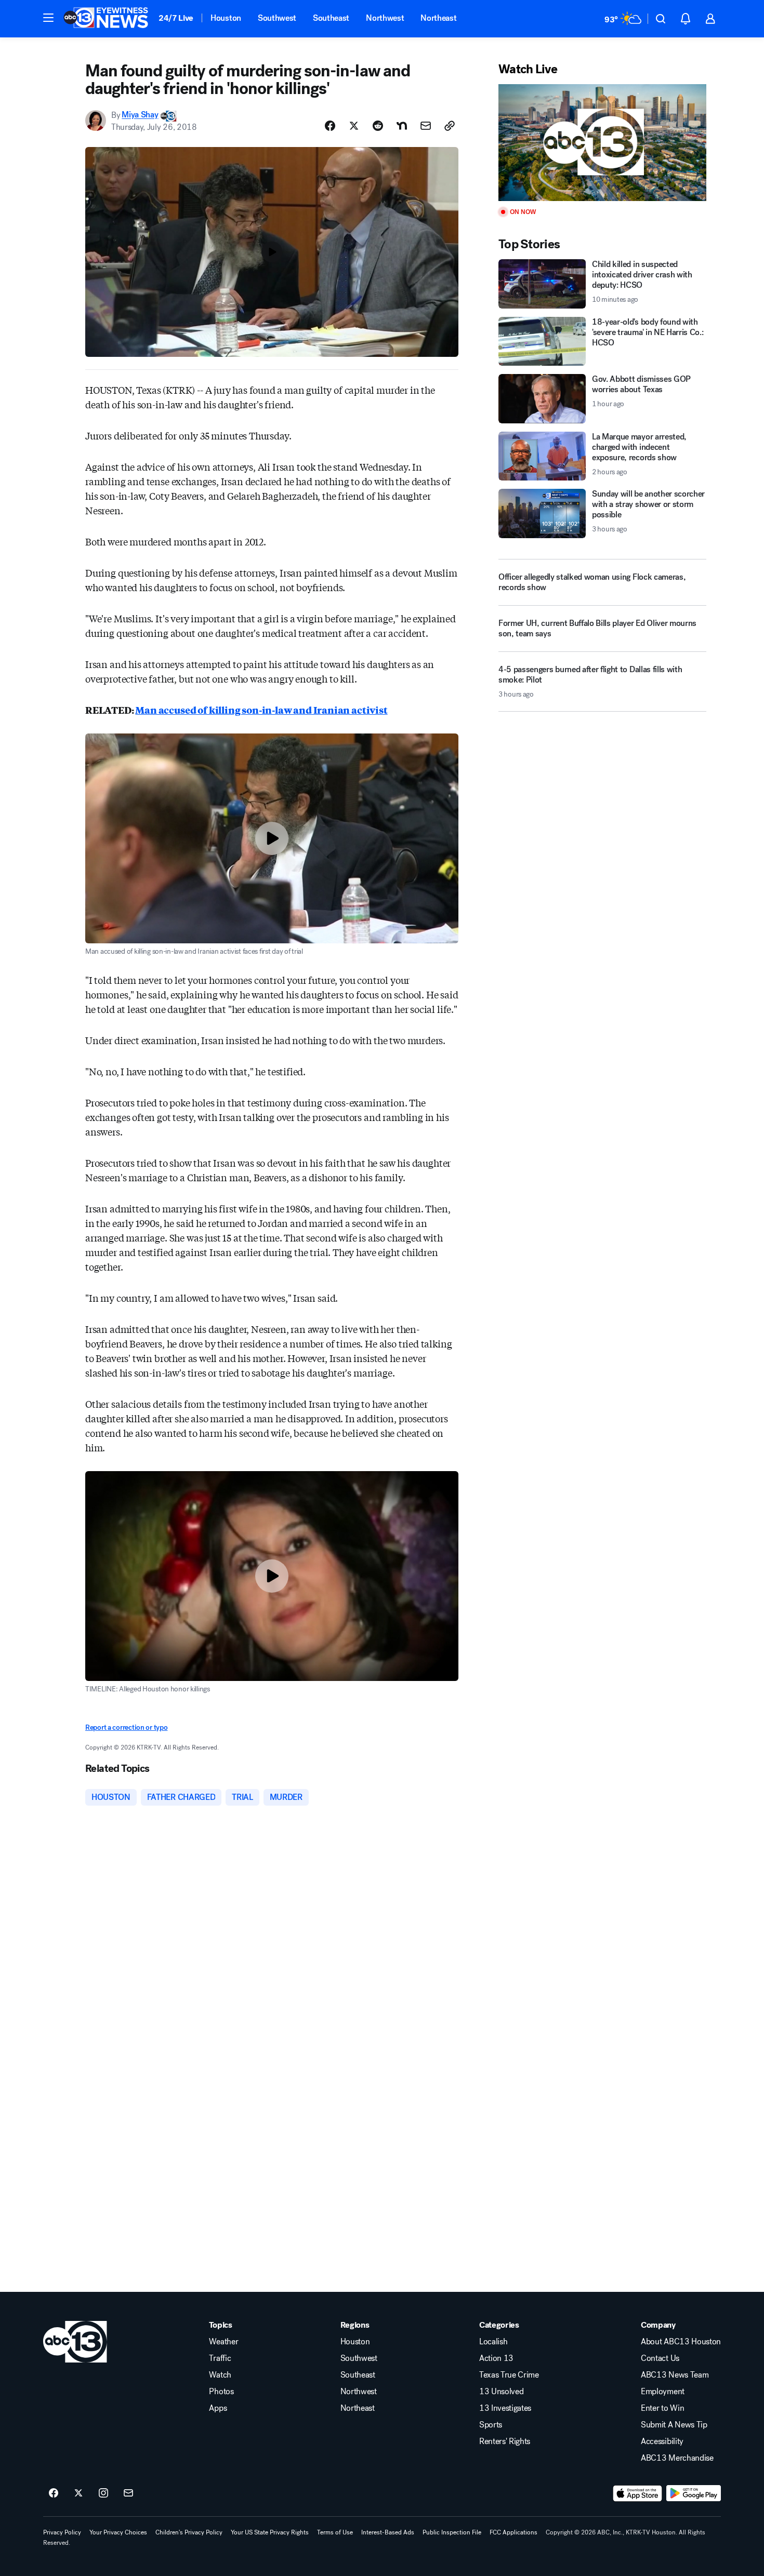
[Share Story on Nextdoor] (402, 126)
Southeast (331, 18)
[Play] (602, 143)
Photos (221, 2392)
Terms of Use (335, 2532)
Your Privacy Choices (118, 2532)
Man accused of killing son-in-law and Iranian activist (261, 710)
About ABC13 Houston (681, 2342)
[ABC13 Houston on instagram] (103, 2493)
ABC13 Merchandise (677, 2458)
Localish (493, 2342)
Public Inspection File (452, 2532)
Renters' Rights (505, 2441)
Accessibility (662, 2441)
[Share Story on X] (354, 126)
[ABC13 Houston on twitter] (78, 2493)
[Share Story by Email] (426, 126)
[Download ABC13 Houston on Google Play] (694, 2493)
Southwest (277, 18)
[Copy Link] (450, 126)
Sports (491, 2425)
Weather (223, 2342)
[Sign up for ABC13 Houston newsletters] (128, 2493)
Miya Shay (140, 115)
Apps (218, 2408)
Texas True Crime (509, 2375)
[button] (48, 18)
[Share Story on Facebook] (330, 126)
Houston (226, 18)
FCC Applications (513, 2532)
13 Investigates (505, 2408)
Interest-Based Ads (388, 2532)
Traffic (220, 2358)
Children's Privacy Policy (189, 2532)
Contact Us (660, 2358)
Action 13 (496, 2358)
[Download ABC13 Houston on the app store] (638, 2493)
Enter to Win (662, 2408)
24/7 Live (176, 18)
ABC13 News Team (675, 2375)
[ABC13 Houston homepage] (106, 19)
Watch (220, 2375)
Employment (663, 2392)
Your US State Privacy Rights (270, 2532)
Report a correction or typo (126, 1727)
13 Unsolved (501, 2392)
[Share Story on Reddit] (378, 126)
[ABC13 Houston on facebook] (54, 2493)
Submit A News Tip (674, 2425)
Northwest (385, 18)
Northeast (438, 18)
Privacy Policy (62, 2532)
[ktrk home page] (75, 2342)
